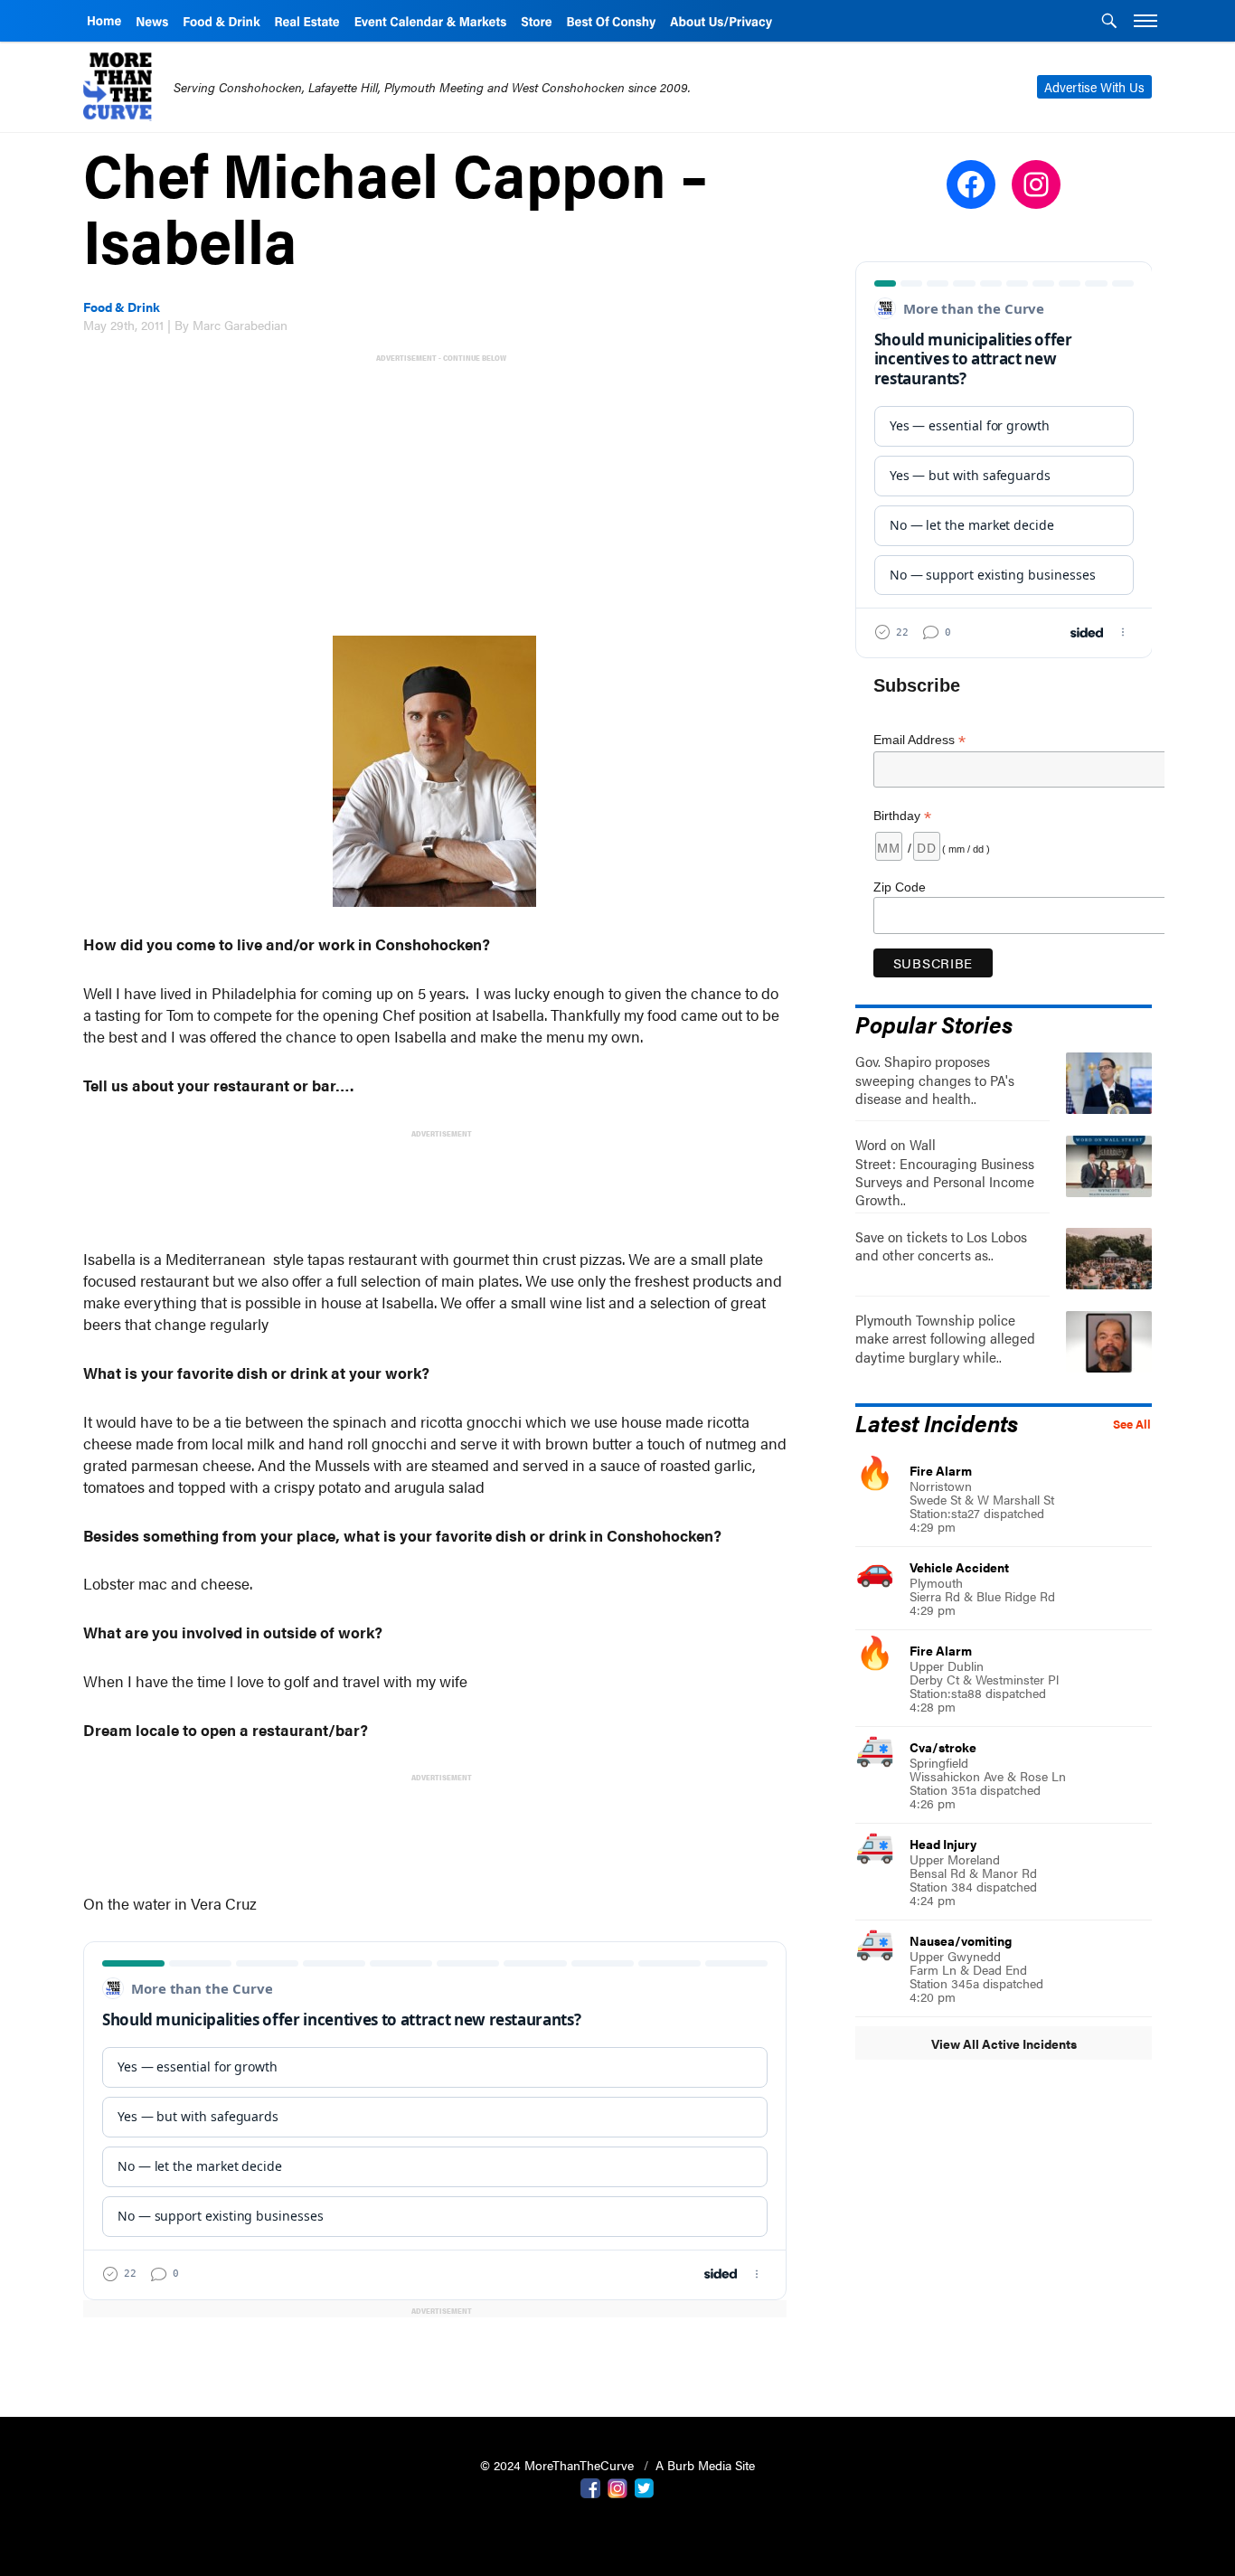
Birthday (902, 816)
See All (1132, 1424)
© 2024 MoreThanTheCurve (559, 2465)
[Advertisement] (438, 493)
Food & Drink (122, 307)
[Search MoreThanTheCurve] (1109, 23)
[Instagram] (617, 2486)
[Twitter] (645, 2486)
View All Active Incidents (1004, 2043)
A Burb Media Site (705, 2465)
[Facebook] (590, 2486)
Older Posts (435, 2357)
